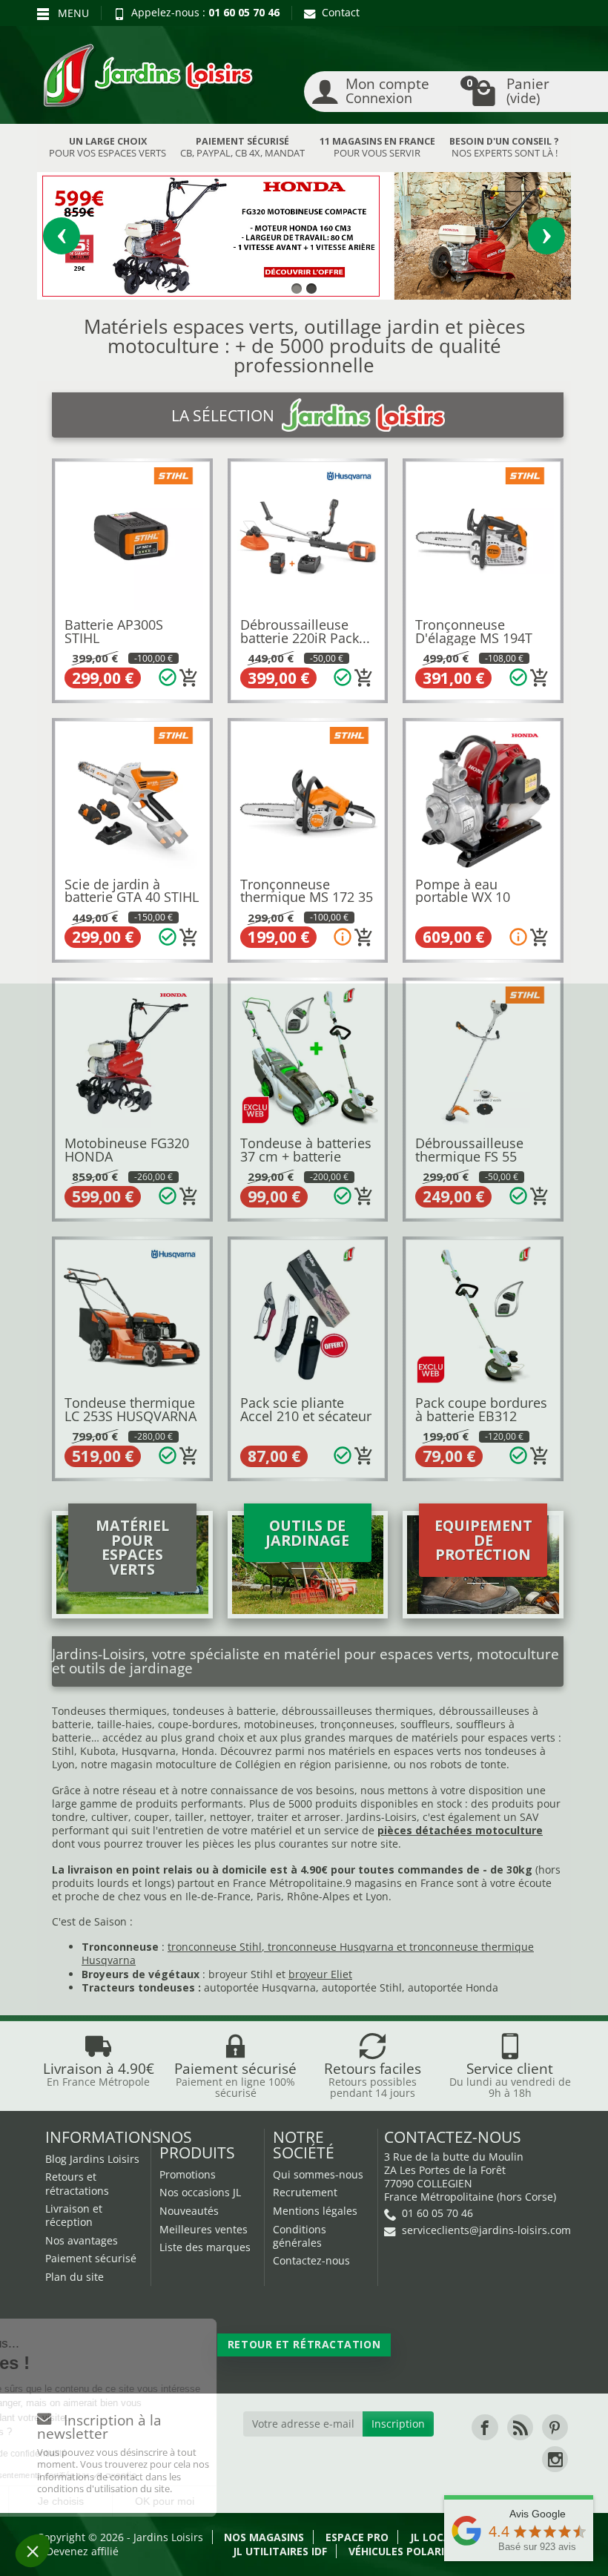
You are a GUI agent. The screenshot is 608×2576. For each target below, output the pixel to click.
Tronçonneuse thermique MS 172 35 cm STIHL (307, 897)
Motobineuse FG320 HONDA (127, 1150)
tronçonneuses (357, 1724)
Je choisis (171, 2501)
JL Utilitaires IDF (280, 2551)
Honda (198, 1751)
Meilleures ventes (204, 2229)
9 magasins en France (400, 1883)
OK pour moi (274, 2501)
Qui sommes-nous (318, 2174)
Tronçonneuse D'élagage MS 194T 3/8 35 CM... (474, 638)
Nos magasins (264, 2537)
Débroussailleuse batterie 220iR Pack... (305, 631)
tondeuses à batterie (224, 1711)
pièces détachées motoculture (460, 1830)
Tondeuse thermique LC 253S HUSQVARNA (130, 1409)
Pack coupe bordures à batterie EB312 (481, 1409)
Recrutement (305, 2192)
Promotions (188, 2174)
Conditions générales (300, 2236)
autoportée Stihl (362, 1987)
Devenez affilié (82, 2551)
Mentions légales (315, 2211)
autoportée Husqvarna (260, 1987)
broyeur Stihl (241, 1974)
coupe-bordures (196, 1724)
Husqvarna (149, 1751)
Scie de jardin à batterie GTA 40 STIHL (132, 891)
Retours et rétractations (77, 2183)
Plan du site (75, 2277)
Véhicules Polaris (399, 2551)
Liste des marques (205, 2247)
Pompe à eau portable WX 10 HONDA (463, 897)
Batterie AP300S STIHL (114, 631)
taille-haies (125, 1724)
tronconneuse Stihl (215, 1947)
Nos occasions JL (200, 2192)
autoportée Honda (453, 1987)
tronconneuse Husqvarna (331, 1947)
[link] (485, 2427)
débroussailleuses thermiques (357, 1711)
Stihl (63, 1751)
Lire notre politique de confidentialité (103, 2454)
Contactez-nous (311, 2260)
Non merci (66, 2501)
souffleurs (425, 1724)
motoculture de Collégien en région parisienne (272, 1764)
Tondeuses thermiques (109, 1711)
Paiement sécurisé (91, 2258)
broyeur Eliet (320, 1974)
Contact (341, 12)
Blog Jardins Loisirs (92, 2159)
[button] (33, 2551)
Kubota (98, 1751)
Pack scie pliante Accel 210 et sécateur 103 (306, 1416)
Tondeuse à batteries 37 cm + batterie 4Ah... (306, 1156)
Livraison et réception (74, 2215)
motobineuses (279, 1724)
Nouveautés (189, 2211)
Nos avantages (82, 2240)
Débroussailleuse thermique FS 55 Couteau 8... (469, 1156)
